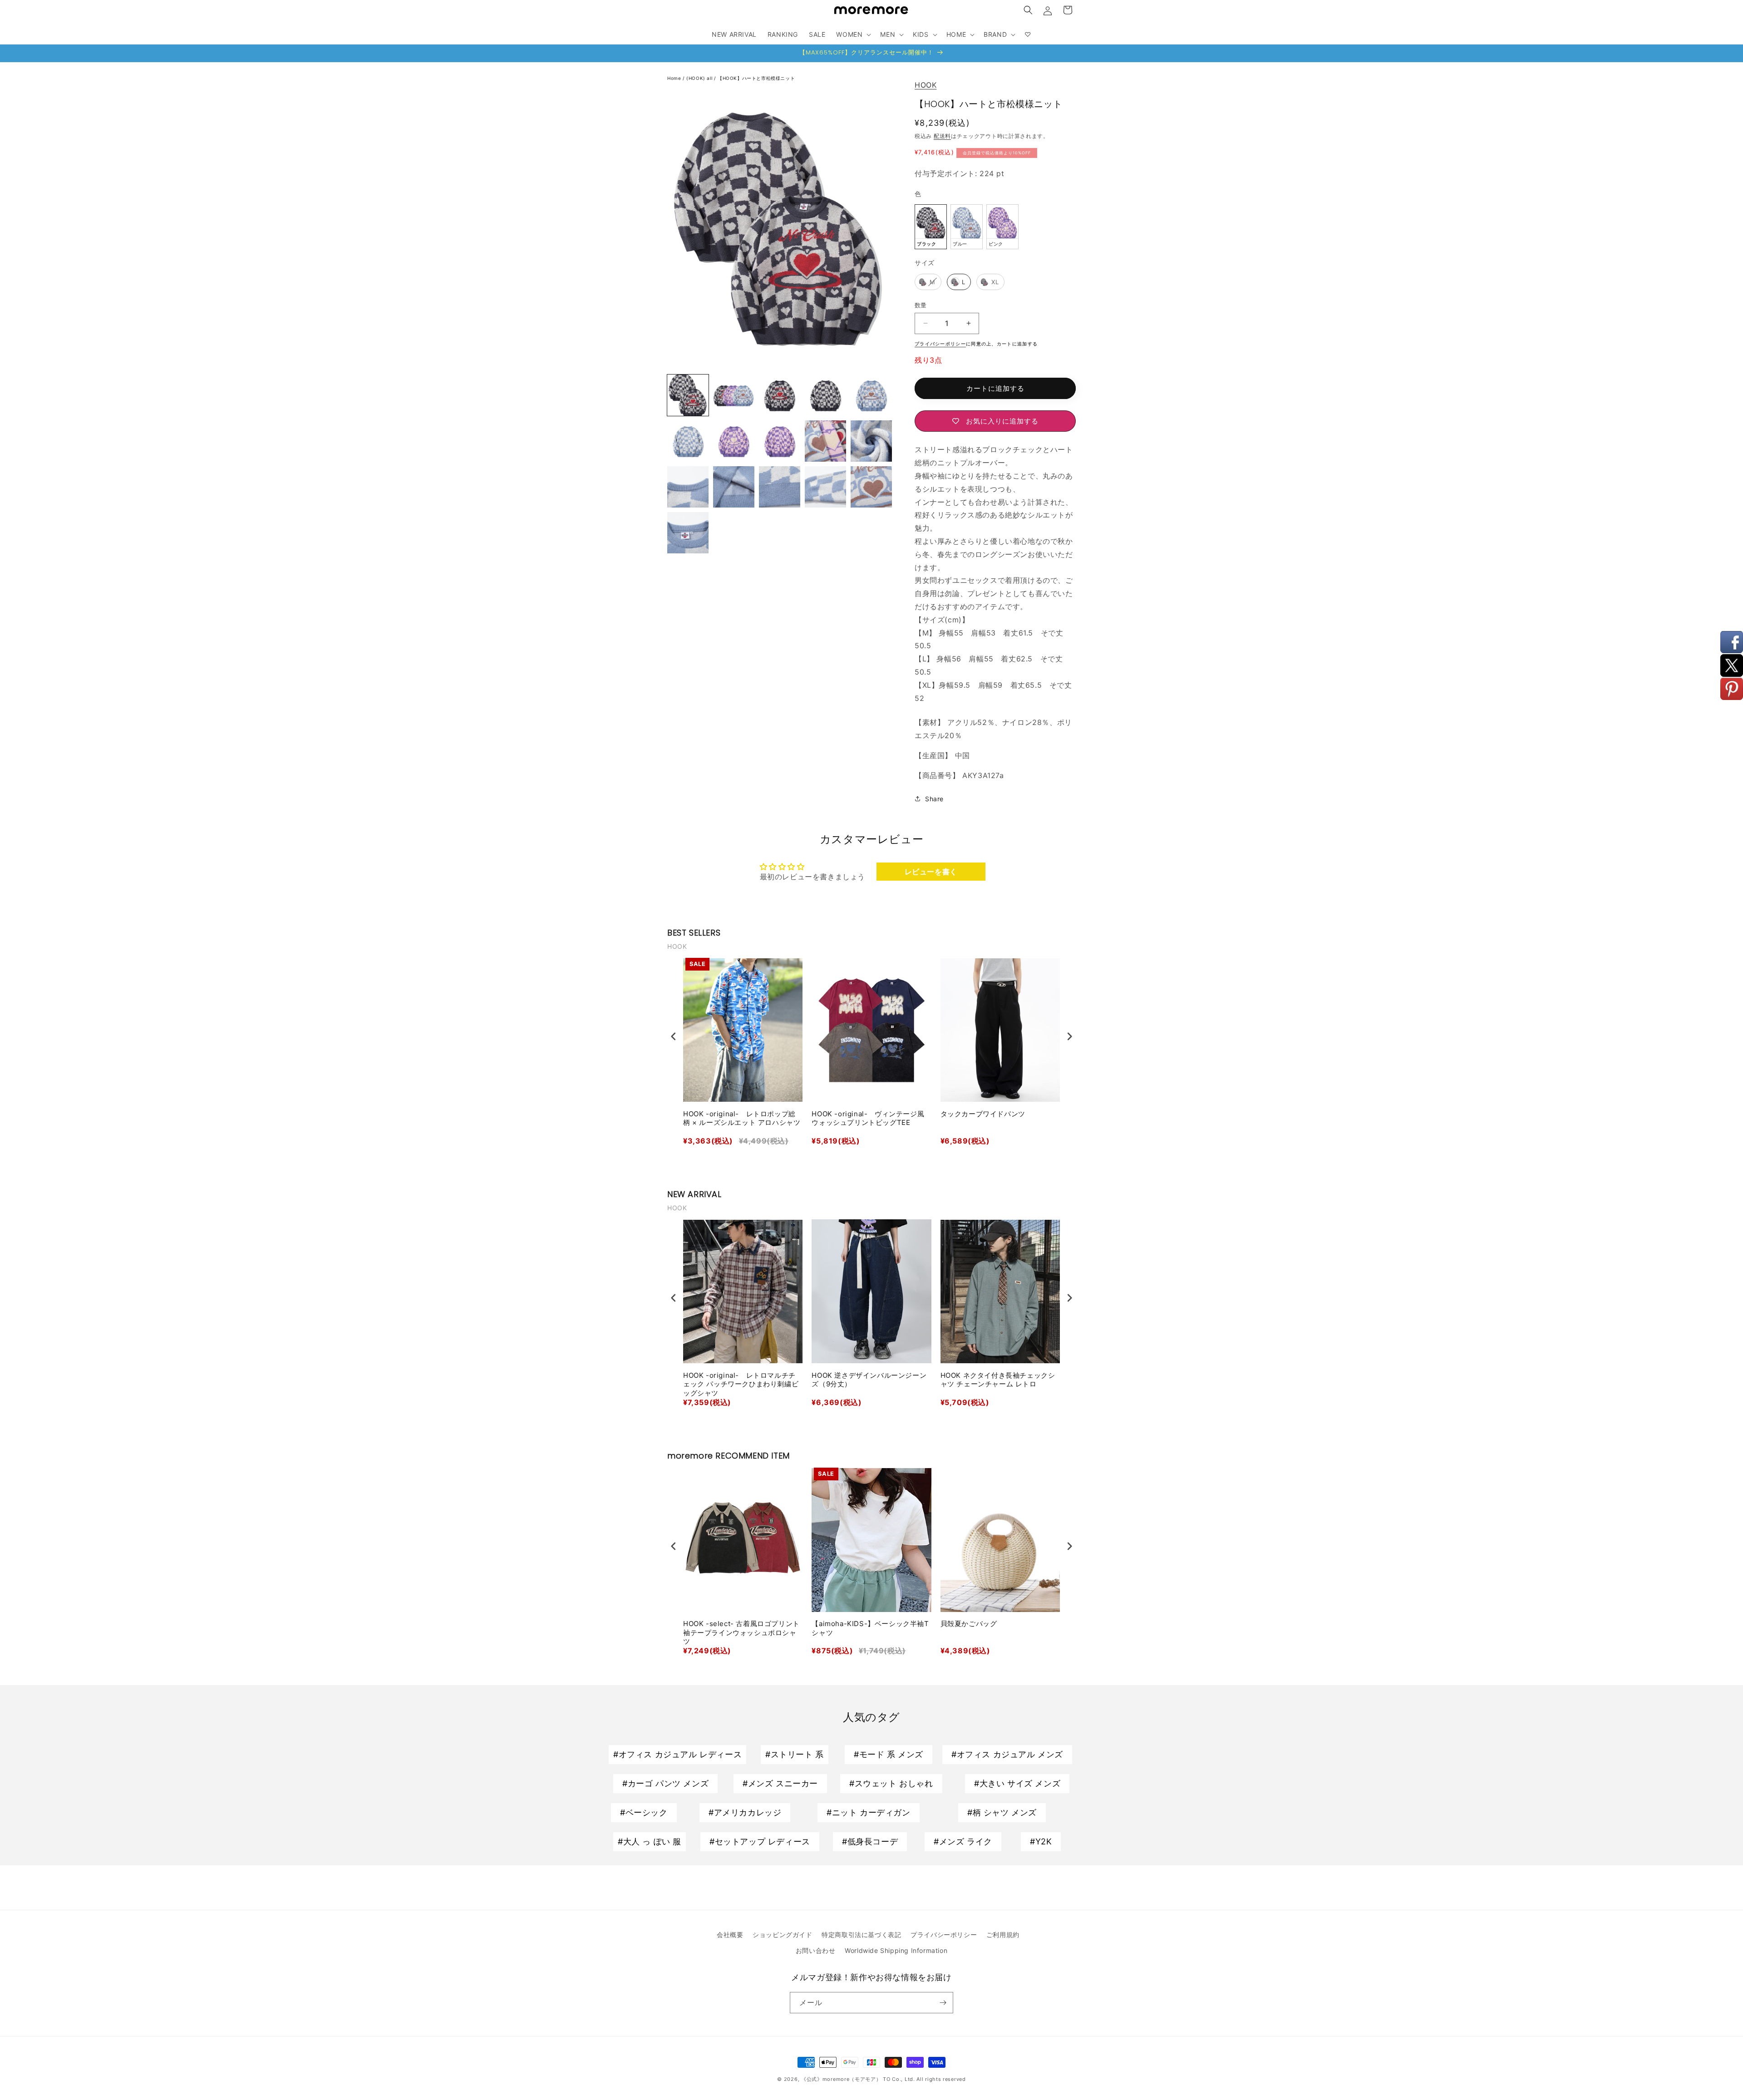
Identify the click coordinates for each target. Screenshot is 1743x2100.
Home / (677, 78)
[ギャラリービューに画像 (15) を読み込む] (780, 487)
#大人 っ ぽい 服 (650, 1841)
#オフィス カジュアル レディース (677, 1754)
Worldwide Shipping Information (896, 1950)
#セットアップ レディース (760, 1841)
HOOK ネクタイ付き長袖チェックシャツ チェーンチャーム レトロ (998, 1380)
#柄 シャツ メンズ (1002, 1812)
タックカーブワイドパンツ (983, 1114)
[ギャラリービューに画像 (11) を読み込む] (825, 441)
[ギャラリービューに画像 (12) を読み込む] (871, 441)
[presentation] (674, 1036)
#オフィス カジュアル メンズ (1007, 1754)
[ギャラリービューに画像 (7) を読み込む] (688, 441)
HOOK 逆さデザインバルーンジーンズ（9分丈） (869, 1380)
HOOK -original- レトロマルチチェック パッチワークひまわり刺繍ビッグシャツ (741, 1384)
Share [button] (934, 799)
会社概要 (730, 1935)
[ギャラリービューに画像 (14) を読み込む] (734, 487)
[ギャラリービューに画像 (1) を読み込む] (688, 395)
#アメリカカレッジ (745, 1812)
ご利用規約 (1003, 1935)
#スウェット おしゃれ (891, 1783)
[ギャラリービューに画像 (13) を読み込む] (688, 487)
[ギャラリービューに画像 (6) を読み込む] (871, 395)
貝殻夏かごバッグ (969, 1624)
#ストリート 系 (795, 1754)
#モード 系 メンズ (889, 1754)
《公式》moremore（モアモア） (841, 2079)
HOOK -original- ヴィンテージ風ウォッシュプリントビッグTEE (868, 1118)
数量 (921, 305)
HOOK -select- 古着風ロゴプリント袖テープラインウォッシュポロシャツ (741, 1632)
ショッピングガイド (782, 1935)
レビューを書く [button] (931, 872)
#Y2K (1041, 1841)
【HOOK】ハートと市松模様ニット (756, 78)
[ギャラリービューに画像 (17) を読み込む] (871, 487)
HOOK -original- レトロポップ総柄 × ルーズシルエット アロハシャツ (742, 1118)
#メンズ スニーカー (780, 1783)
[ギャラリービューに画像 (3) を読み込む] (780, 395)
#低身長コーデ (870, 1841)
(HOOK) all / (702, 78)
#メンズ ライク (963, 1841)
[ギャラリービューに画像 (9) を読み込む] (734, 441)
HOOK (926, 85)
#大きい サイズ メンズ (1017, 1783)
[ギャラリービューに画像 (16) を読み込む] (825, 487)
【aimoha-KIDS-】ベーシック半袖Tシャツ (870, 1628)
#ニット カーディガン (869, 1812)
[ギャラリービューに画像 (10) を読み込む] (780, 441)
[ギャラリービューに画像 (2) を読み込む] (734, 395)
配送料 (942, 136)
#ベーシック (644, 1812)
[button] (1028, 10)
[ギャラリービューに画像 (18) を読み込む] (688, 533)
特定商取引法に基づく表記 (861, 1935)
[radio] (931, 227)
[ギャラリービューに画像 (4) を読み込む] (825, 395)
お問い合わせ (816, 1950)
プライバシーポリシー (944, 1935)
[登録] (943, 2003)
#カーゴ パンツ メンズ (665, 1783)
